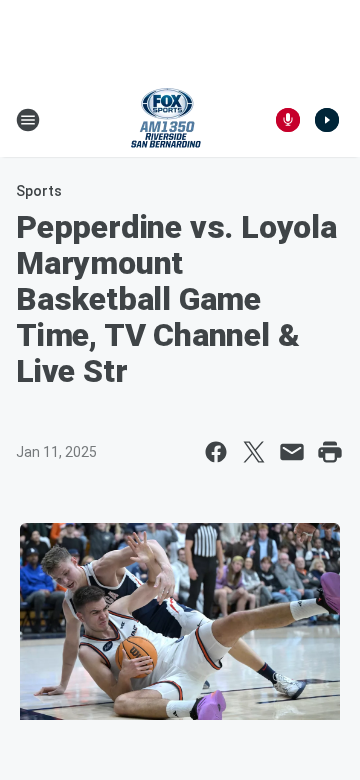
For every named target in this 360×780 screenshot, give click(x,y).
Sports (39, 191)
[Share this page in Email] (292, 452)
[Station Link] (166, 120)
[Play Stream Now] (327, 120)
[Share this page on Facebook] (216, 452)
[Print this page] (330, 452)
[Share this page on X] (254, 452)
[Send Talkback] (288, 120)
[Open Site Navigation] (28, 120)
